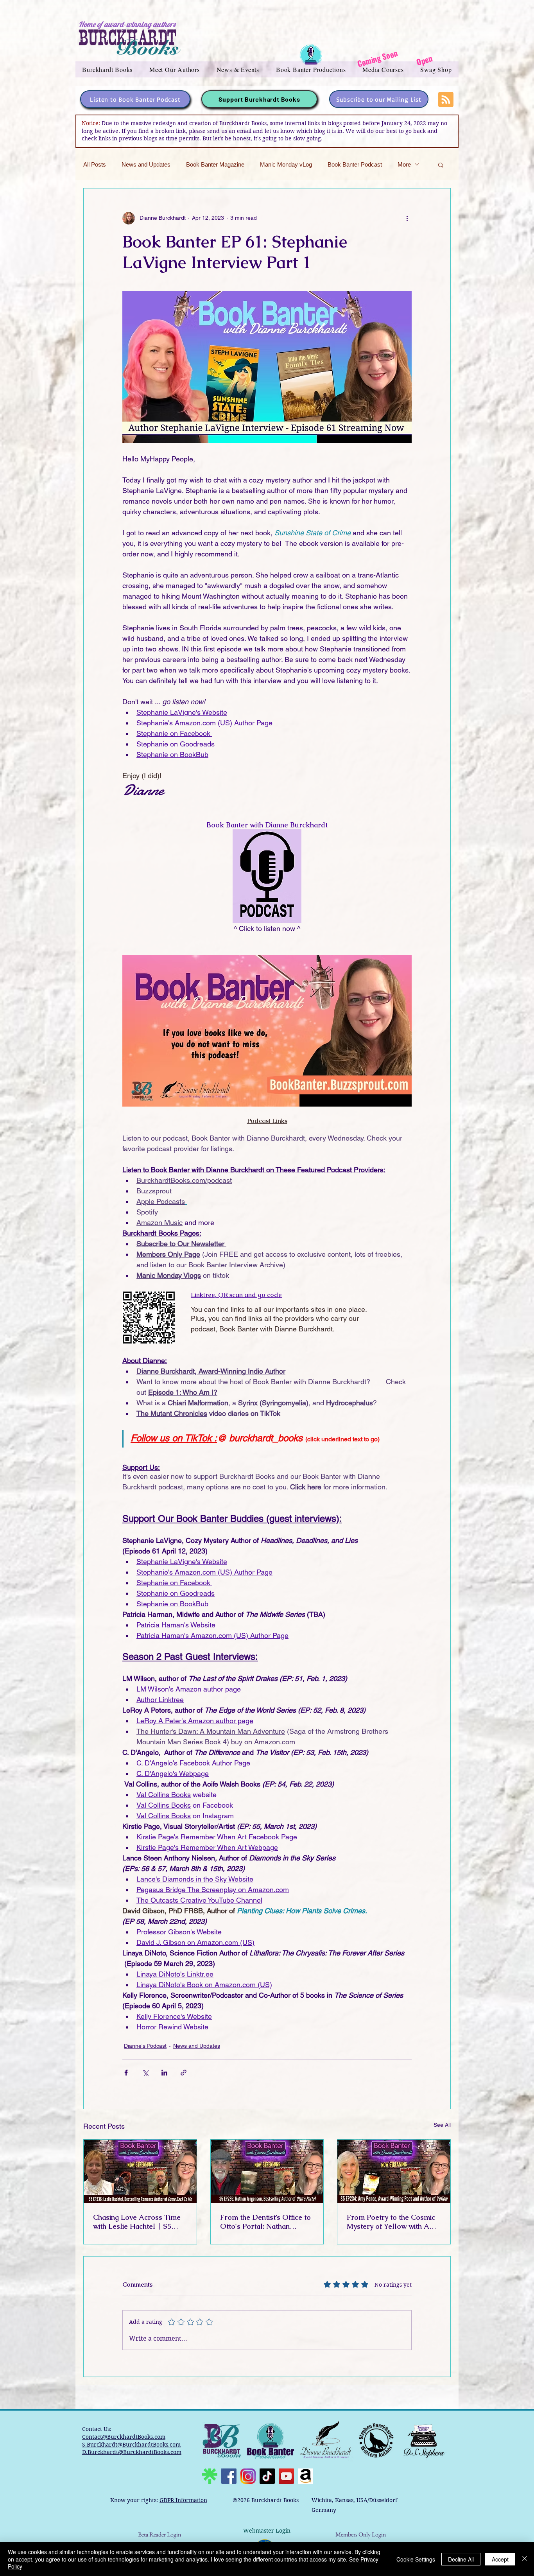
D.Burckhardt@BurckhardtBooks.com (132, 2452)
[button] (108, 69)
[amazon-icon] (306, 2476)
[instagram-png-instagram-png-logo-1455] (248, 2476)
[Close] (525, 2559)
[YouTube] (286, 2476)
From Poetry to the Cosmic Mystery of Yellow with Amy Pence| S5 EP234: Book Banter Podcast (393, 2222)
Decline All (461, 2559)
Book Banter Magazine (215, 164)
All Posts (95, 164)
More (404, 164)
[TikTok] (267, 2476)
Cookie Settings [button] (416, 2559)
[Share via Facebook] (126, 2073)
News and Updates (146, 164)
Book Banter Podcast (355, 164)
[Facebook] (229, 2476)
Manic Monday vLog (286, 164)
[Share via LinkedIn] (164, 2073)
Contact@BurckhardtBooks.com (124, 2437)
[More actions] (407, 218)
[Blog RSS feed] (446, 100)
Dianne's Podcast (145, 2046)
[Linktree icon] (210, 2476)
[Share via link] (184, 2073)
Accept (500, 2559)
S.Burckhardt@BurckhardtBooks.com (131, 2445)
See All (442, 2125)
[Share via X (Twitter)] (145, 2073)
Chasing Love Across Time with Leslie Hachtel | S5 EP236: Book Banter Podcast (140, 2222)
